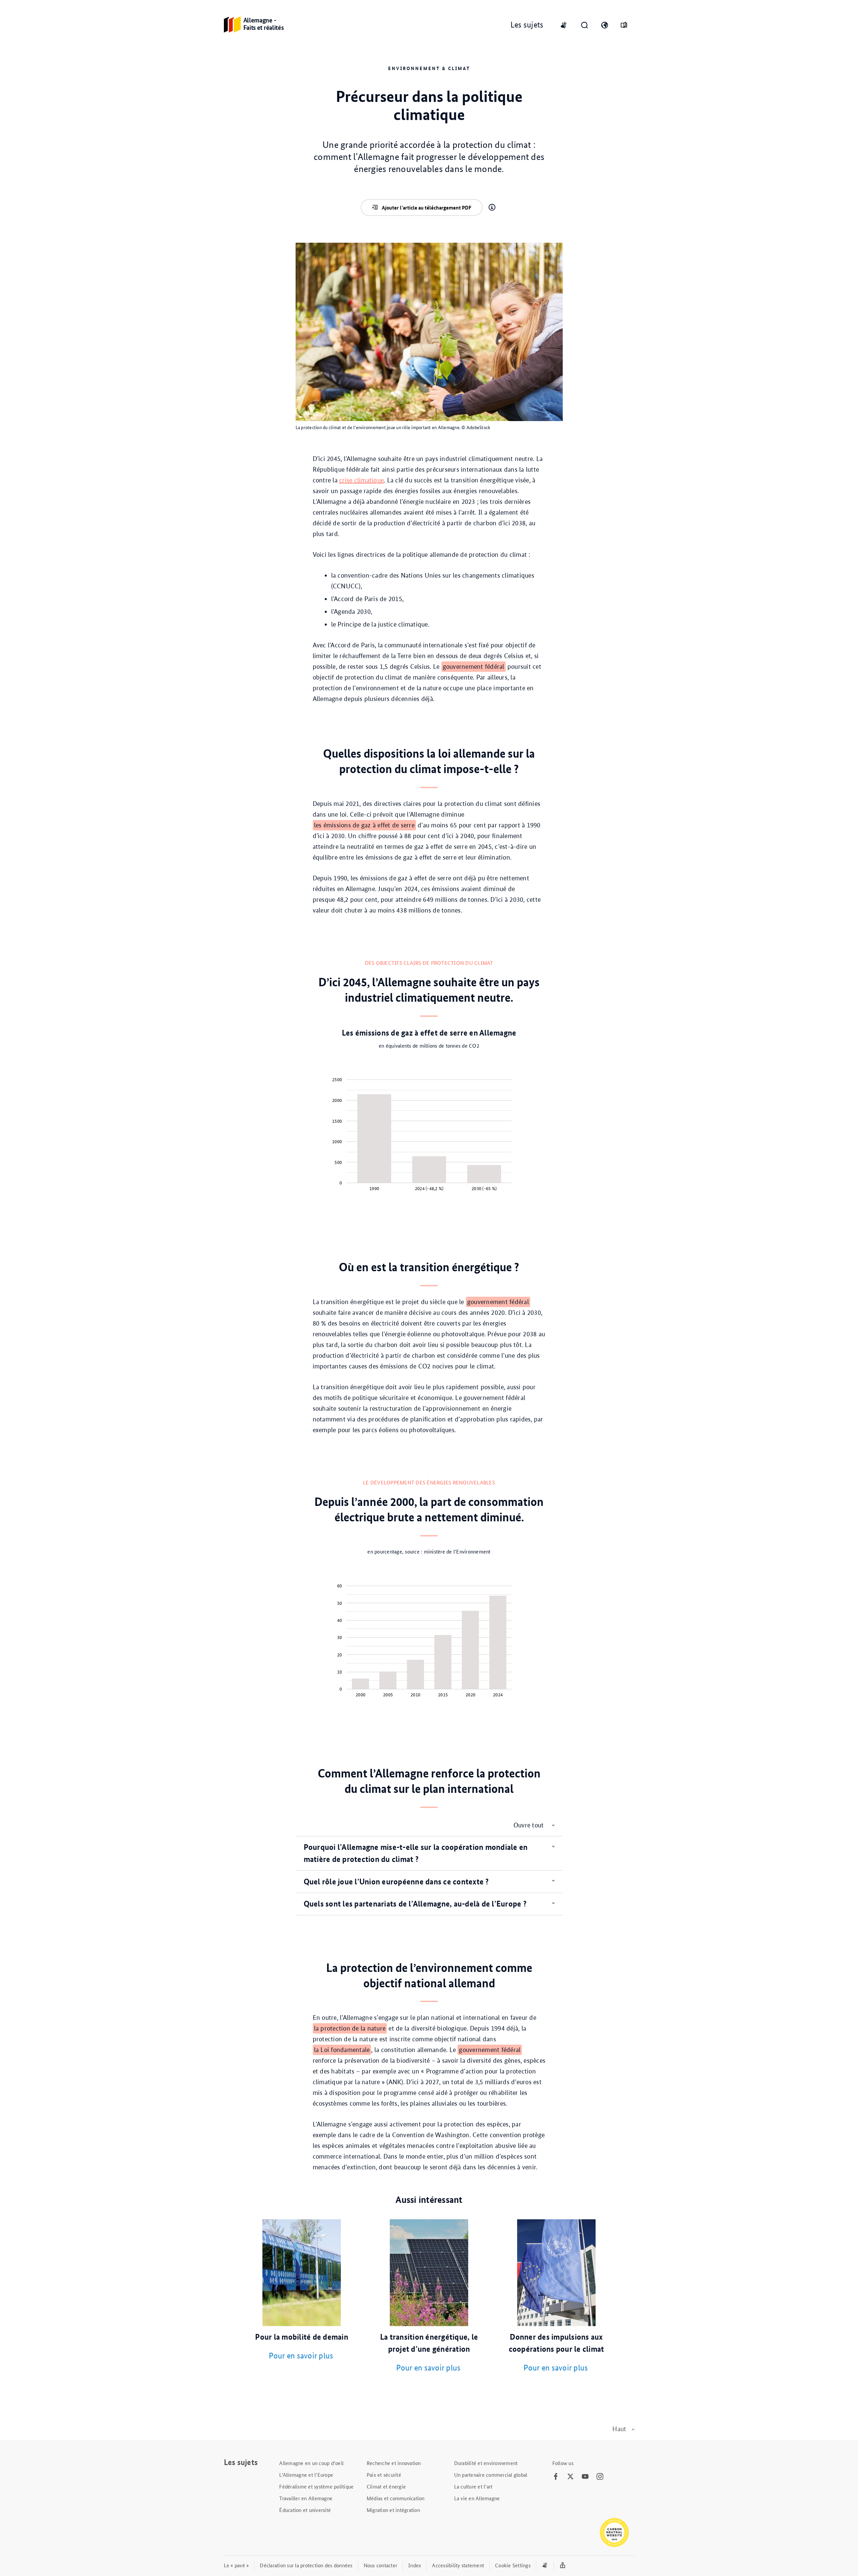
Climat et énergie (386, 2486)
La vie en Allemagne (477, 2498)
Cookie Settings (513, 2565)
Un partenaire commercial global (491, 2475)
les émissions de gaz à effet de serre (364, 825)
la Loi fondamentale (342, 2050)
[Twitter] (570, 2477)
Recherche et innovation (394, 2463)
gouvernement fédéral (474, 667)
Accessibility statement (458, 2565)
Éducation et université (305, 2510)
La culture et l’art (473, 2486)
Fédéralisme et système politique (316, 2486)
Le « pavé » (236, 2565)
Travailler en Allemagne (306, 2498)
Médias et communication (396, 2498)
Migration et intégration (393, 2510)
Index (415, 2565)
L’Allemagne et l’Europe (306, 2475)
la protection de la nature (350, 2028)
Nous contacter (381, 2565)
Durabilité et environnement (486, 2463)
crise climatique (361, 480)
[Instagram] (600, 2477)
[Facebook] (556, 2477)
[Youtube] (585, 2477)
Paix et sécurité (384, 2475)
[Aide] (492, 208)
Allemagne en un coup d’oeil (311, 2463)
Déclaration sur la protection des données (306, 2565)
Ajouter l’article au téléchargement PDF (426, 208)
